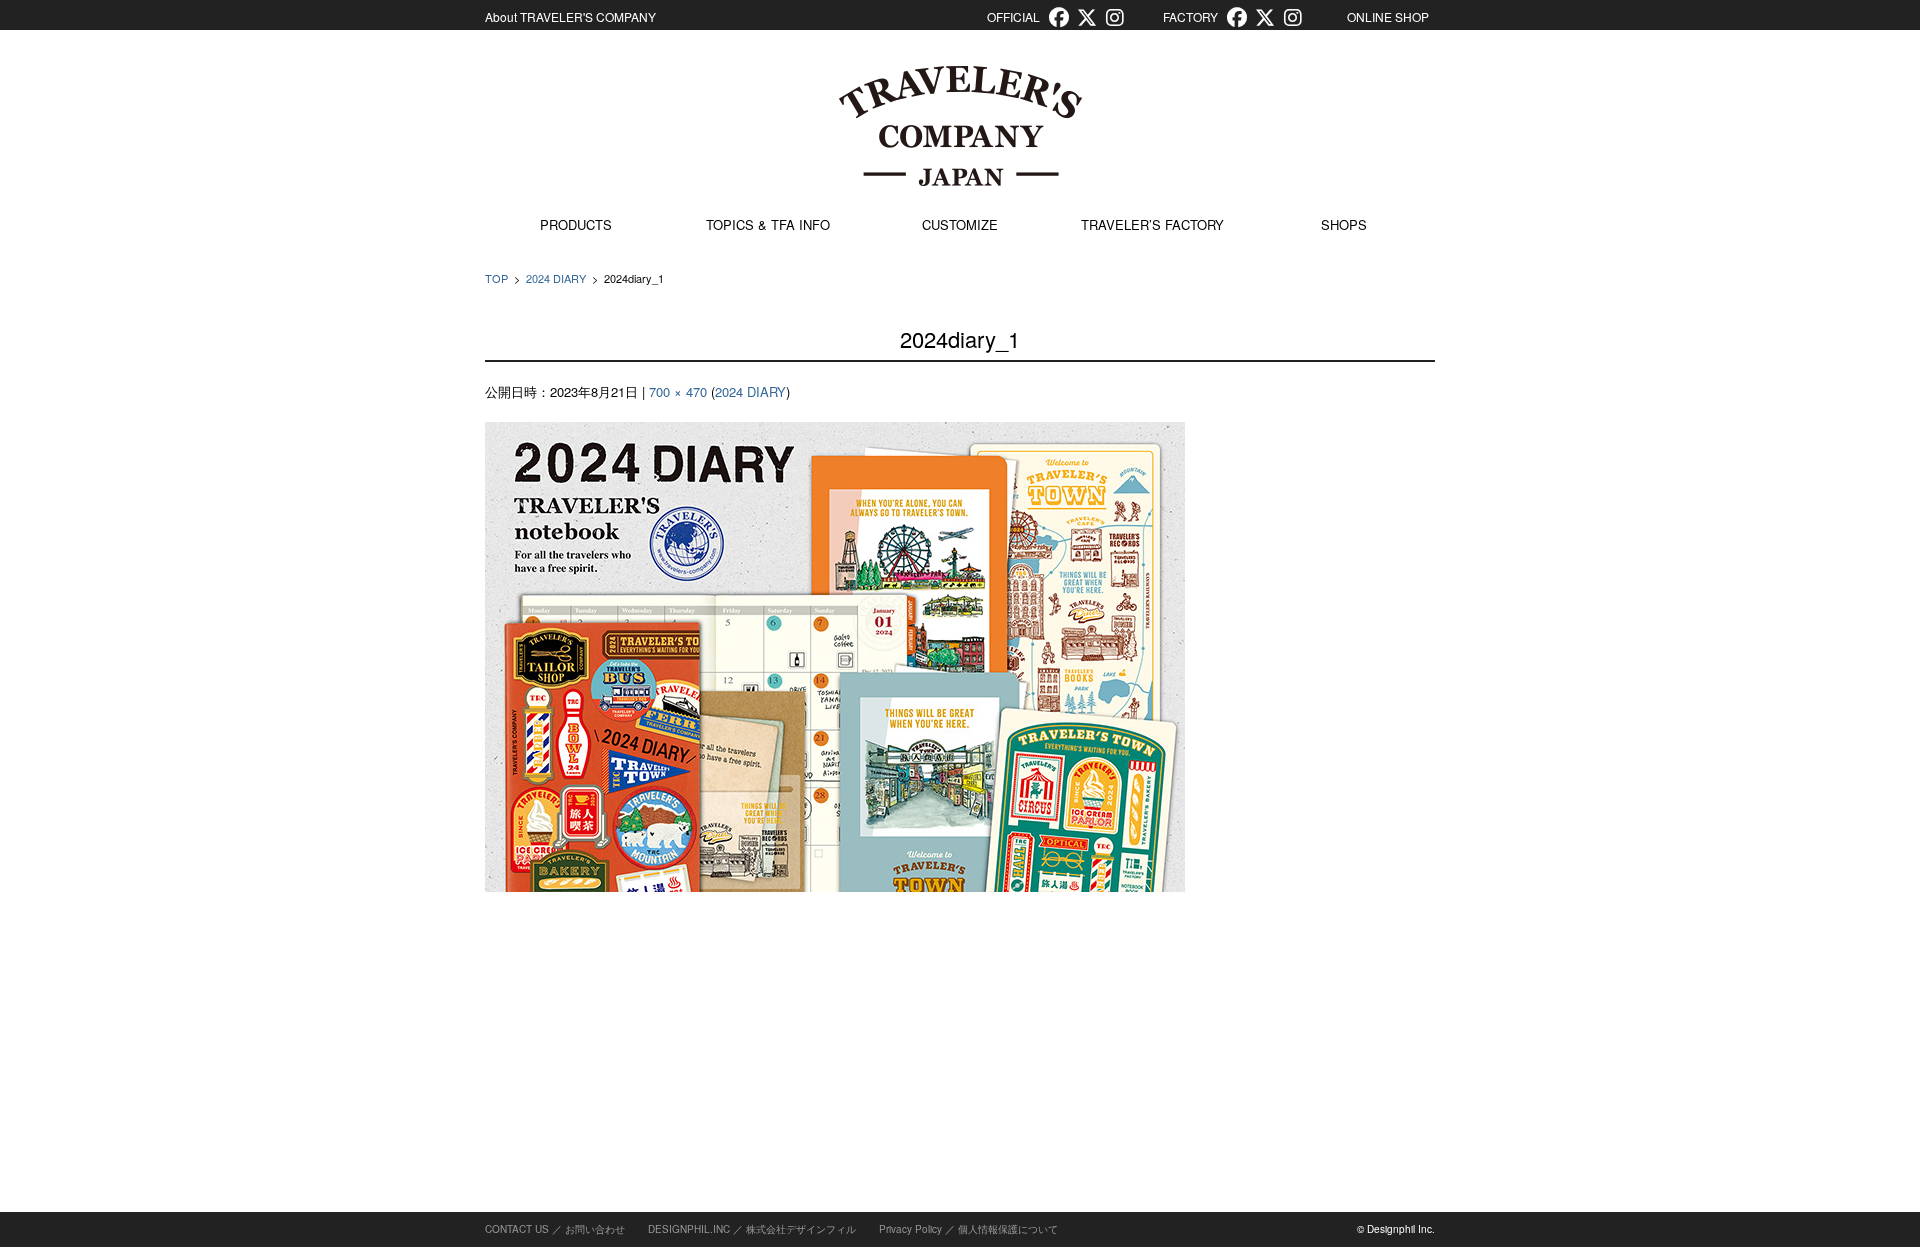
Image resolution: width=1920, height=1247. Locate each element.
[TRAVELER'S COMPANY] (960, 126)
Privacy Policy (910, 1229)
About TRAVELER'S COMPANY (570, 16)
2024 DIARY (556, 278)
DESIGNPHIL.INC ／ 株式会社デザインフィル (752, 1229)
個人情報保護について (1008, 1229)
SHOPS (1344, 224)
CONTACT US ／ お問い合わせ (555, 1229)
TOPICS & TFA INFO (768, 224)
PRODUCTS (576, 224)
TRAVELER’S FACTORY (1152, 224)
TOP (496, 278)
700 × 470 (678, 391)
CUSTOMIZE (960, 224)
